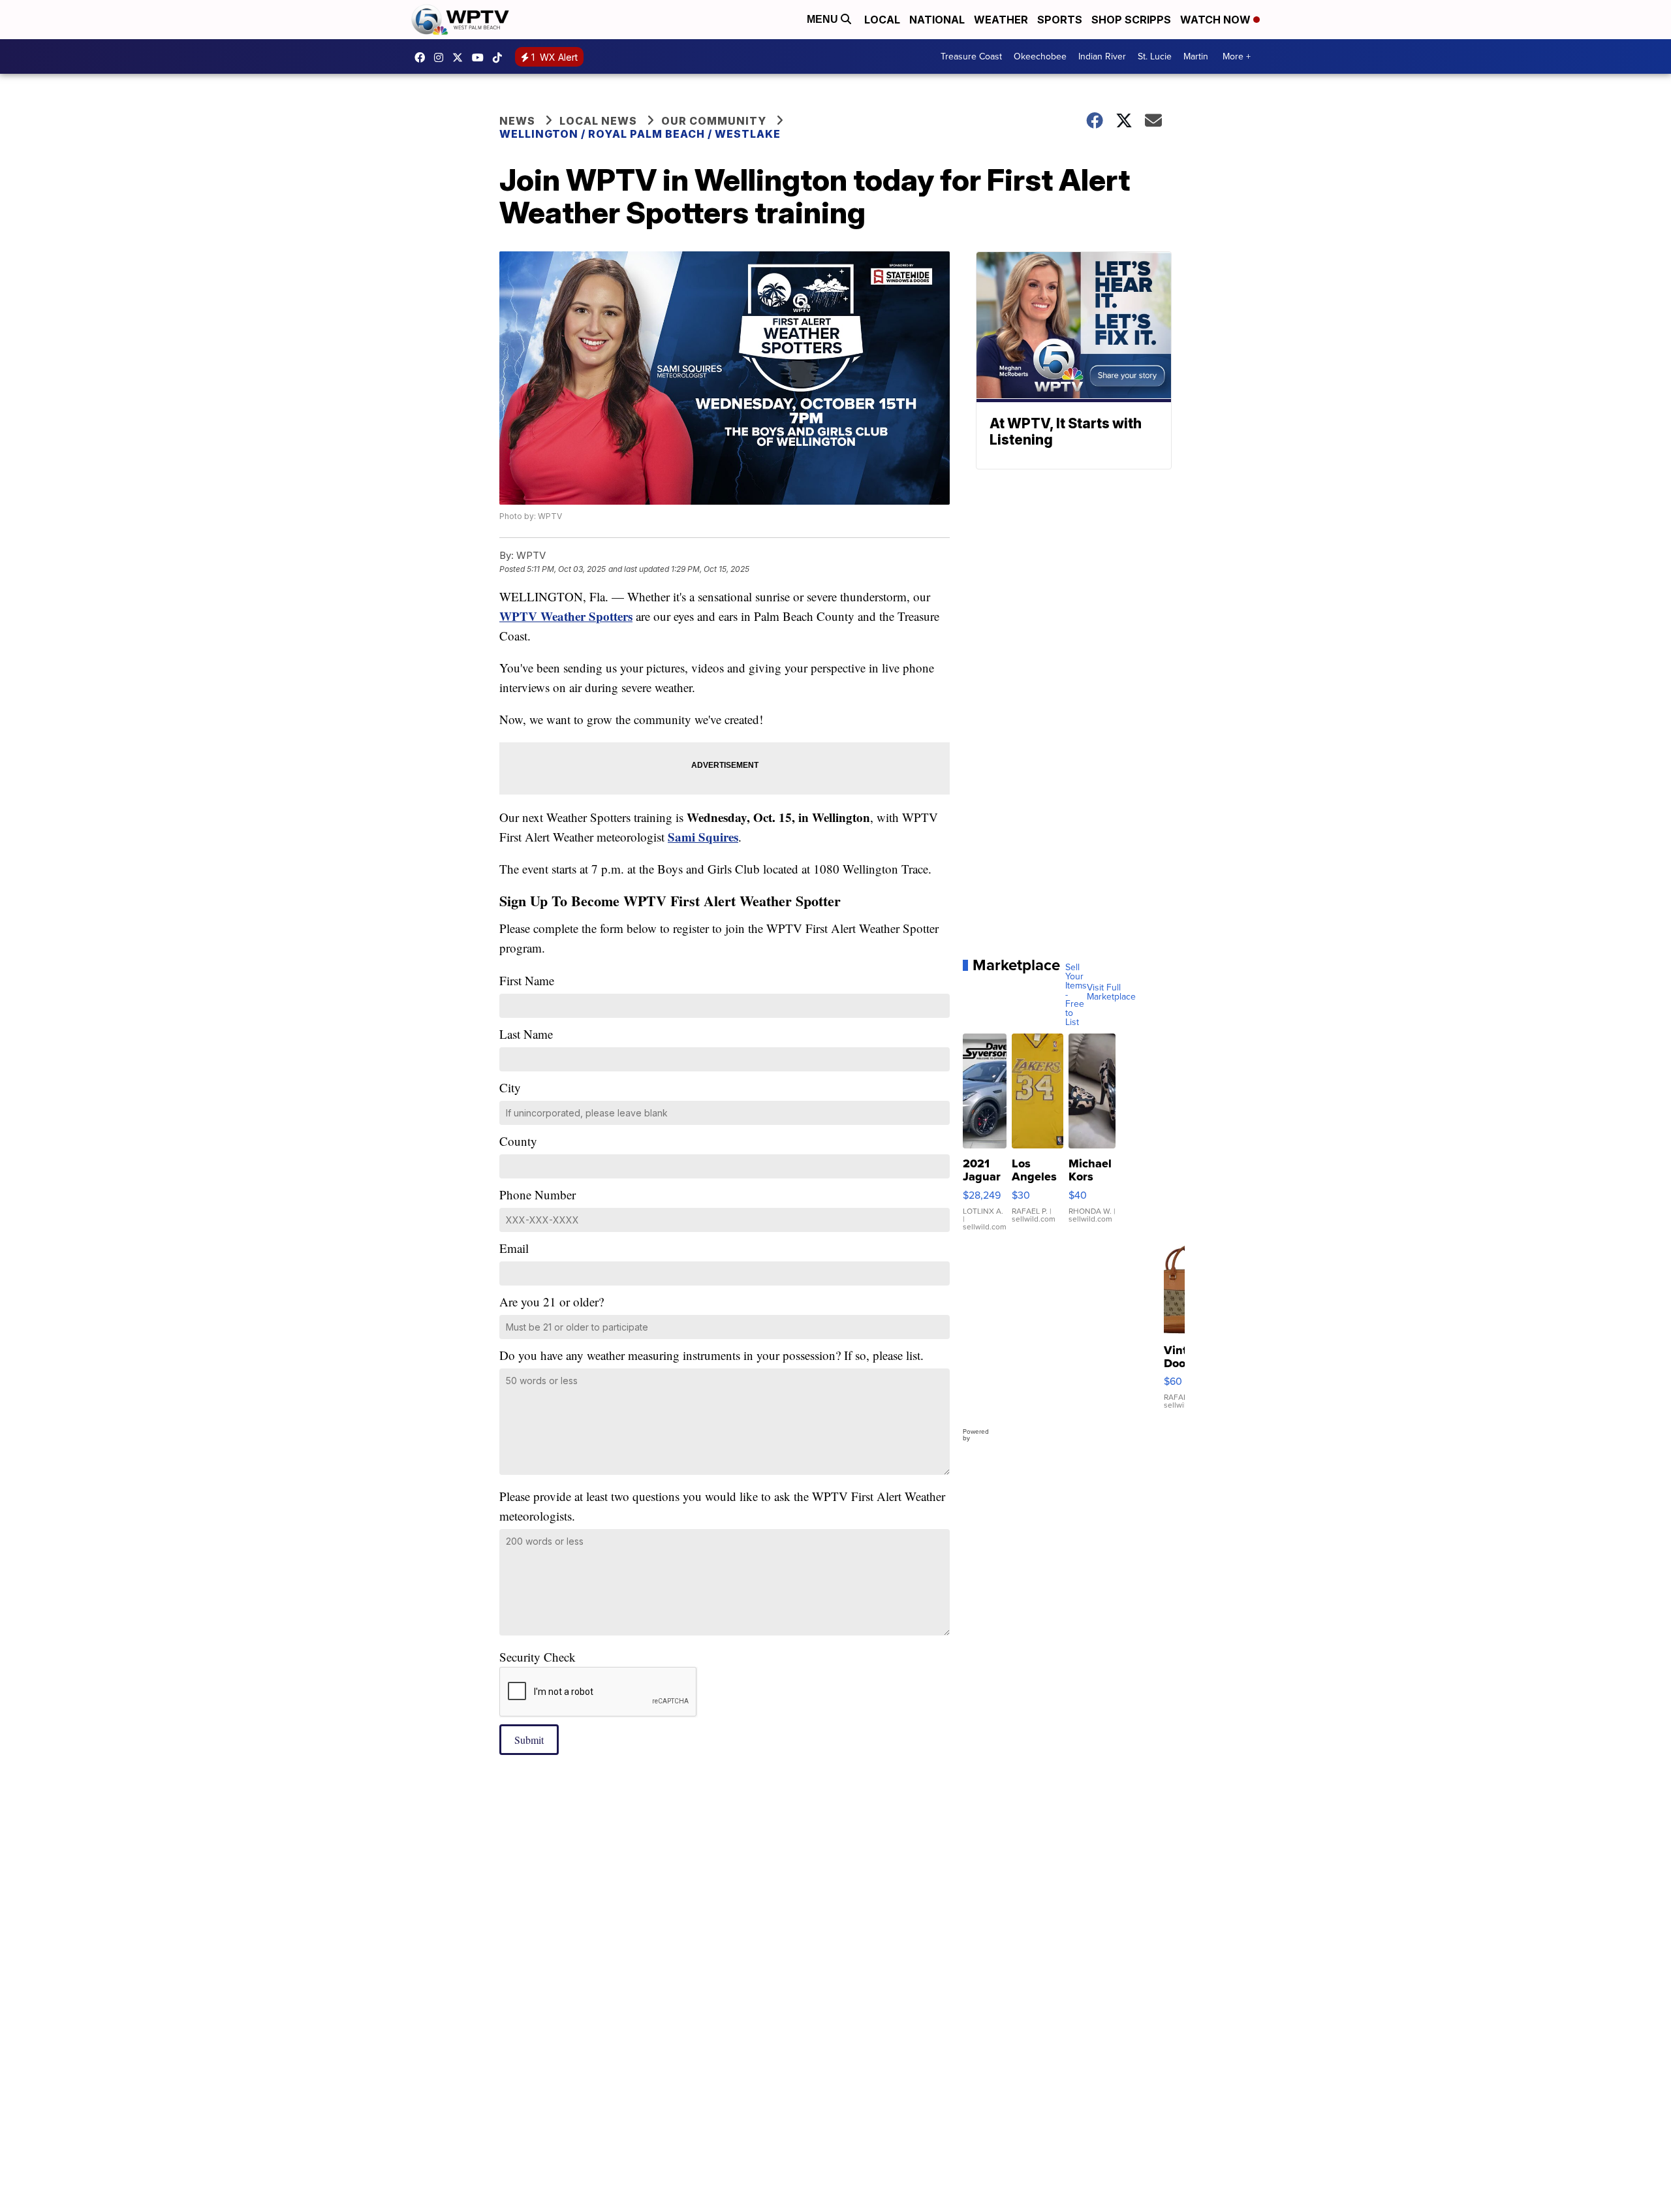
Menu (824, 19)
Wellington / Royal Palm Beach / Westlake (640, 134)
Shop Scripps (1131, 20)
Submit (529, 1740)
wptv (442, 57)
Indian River (1102, 56)
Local (882, 20)
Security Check (538, 1657)
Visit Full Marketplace (1111, 992)
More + (1237, 56)
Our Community (714, 121)
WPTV (461, 57)
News (517, 121)
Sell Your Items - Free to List (1076, 995)
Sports (1060, 20)
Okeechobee (1040, 56)
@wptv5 (501, 57)
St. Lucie (1155, 56)
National (937, 20)
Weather (1001, 20)
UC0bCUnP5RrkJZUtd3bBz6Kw (481, 57)
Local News (598, 121)
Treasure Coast (971, 56)
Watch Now (1217, 20)
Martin (1196, 56)
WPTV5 (423, 57)
